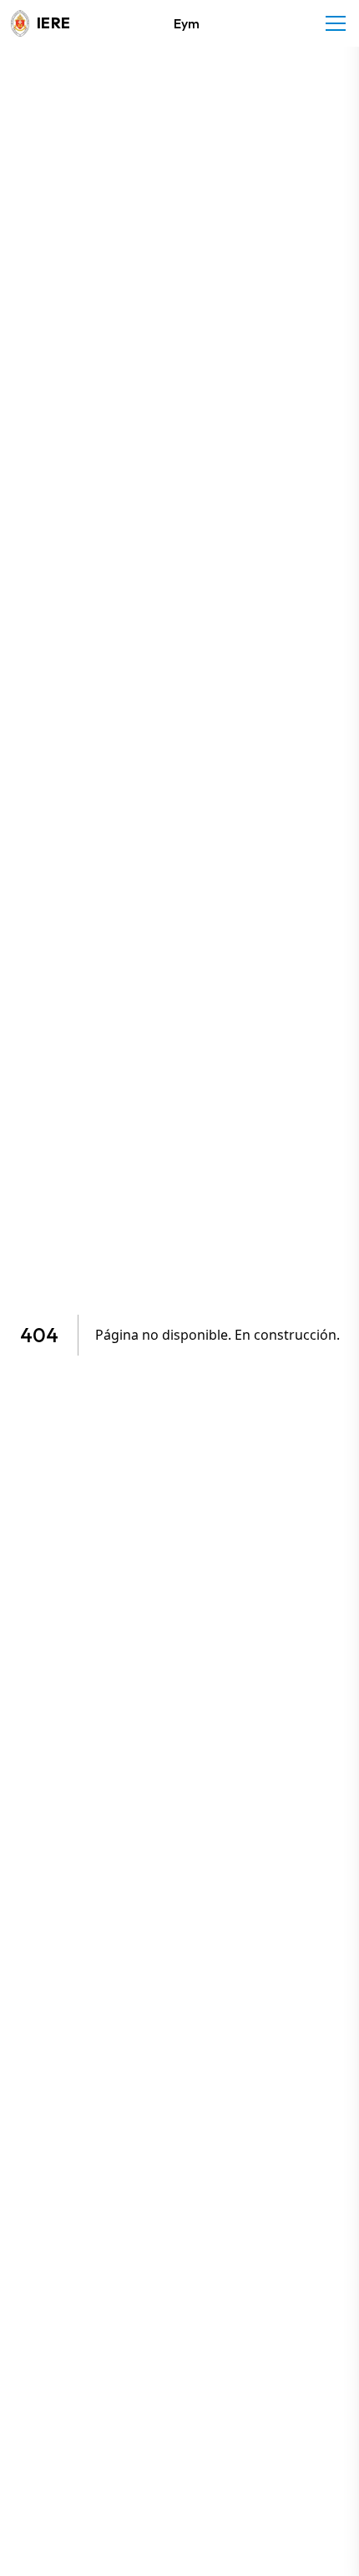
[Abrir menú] (336, 23)
